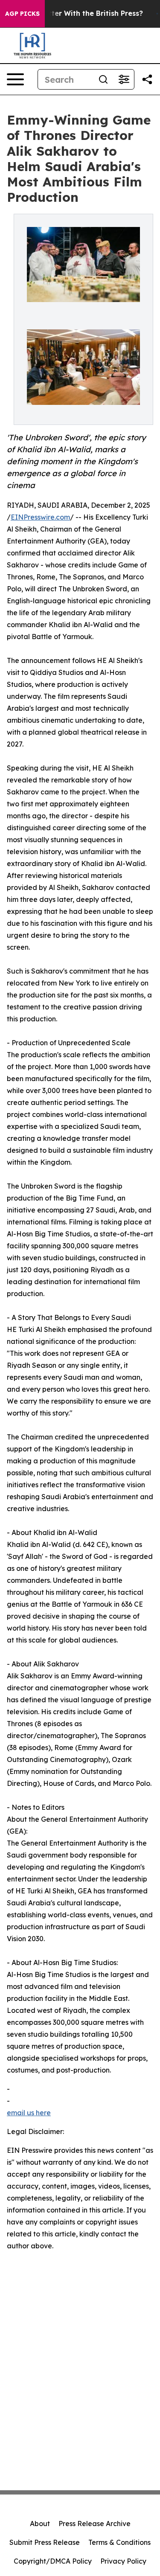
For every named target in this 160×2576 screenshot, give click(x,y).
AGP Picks (22, 14)
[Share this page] (147, 79)
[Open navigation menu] (15, 79)
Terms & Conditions (119, 2542)
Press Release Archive (95, 2524)
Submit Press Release (45, 2542)
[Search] (103, 79)
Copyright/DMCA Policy (53, 2561)
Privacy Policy (123, 2561)
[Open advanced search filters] (124, 79)
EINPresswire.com (40, 517)
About (40, 2524)
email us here (29, 2113)
